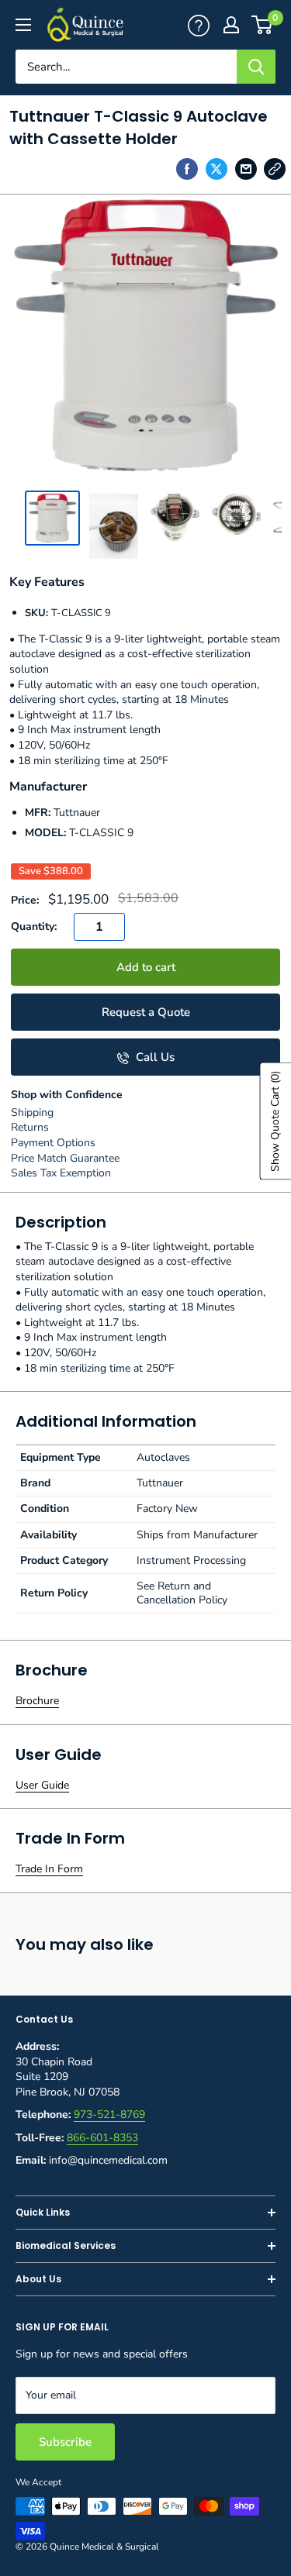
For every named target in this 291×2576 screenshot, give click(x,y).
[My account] (199, 24)
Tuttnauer (77, 813)
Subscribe (65, 2442)
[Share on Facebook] (187, 169)
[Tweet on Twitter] (217, 169)
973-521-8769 (109, 2115)
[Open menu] (23, 25)
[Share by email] (246, 169)
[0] (263, 25)
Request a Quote (146, 1012)
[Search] (256, 67)
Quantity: (34, 926)
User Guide (42, 1785)
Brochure (37, 1701)
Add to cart (146, 967)
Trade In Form (49, 1869)
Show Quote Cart (275, 1121)
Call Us (154, 1057)
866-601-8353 (102, 2138)
